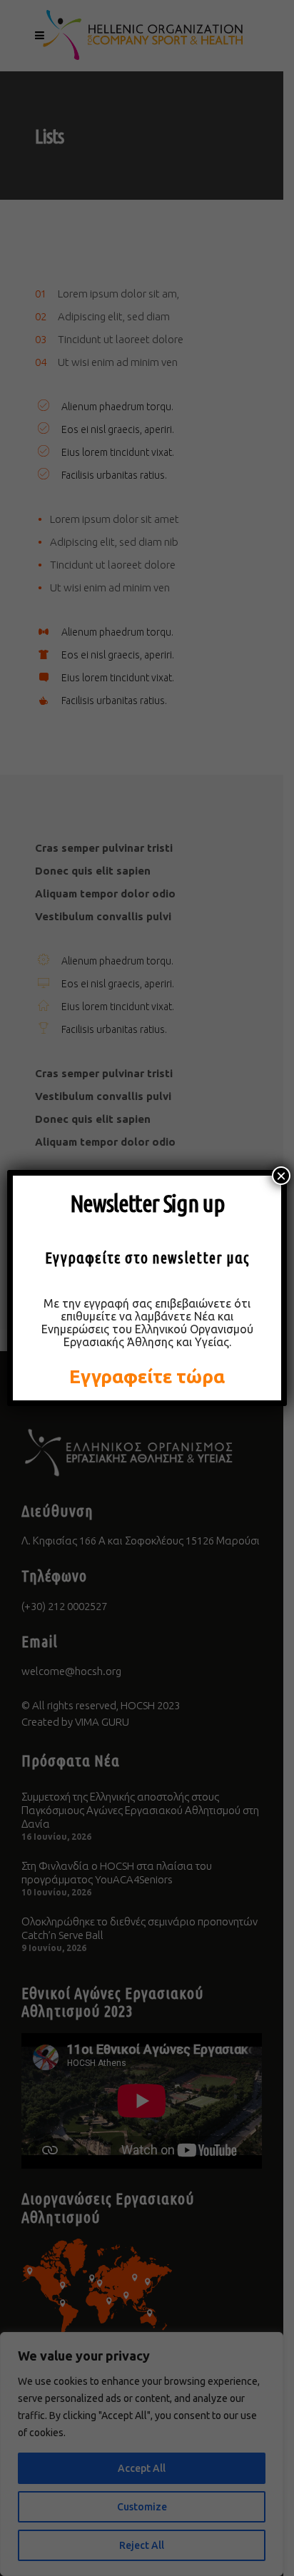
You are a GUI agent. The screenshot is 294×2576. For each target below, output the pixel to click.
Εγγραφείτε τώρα (147, 1376)
